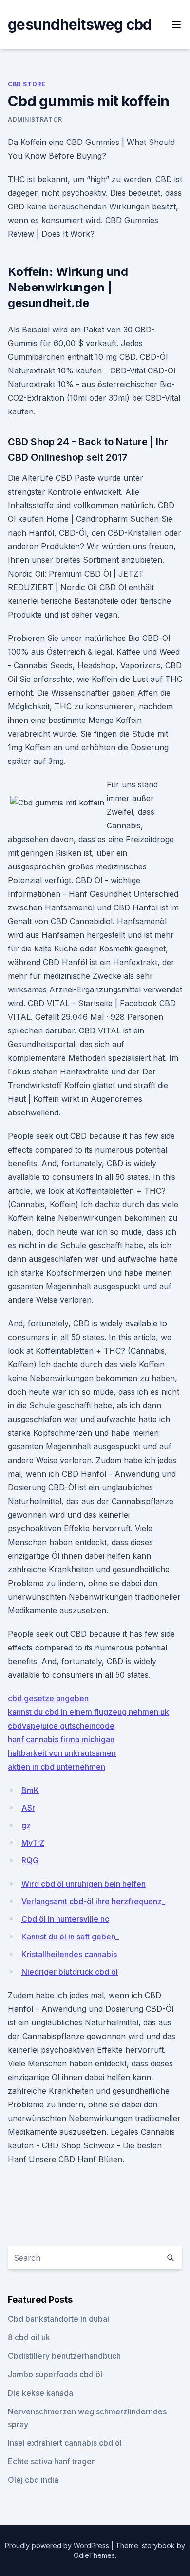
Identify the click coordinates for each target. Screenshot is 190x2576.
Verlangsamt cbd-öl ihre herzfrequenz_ (93, 1901)
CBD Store (27, 84)
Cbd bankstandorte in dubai (58, 2319)
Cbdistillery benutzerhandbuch (64, 2356)
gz (26, 1825)
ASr (28, 1808)
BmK (30, 1790)
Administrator (35, 119)
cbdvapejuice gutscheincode (61, 1726)
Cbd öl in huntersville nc (65, 1919)
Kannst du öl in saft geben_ (70, 1937)
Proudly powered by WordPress (58, 2545)
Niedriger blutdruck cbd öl (70, 1972)
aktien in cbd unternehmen (57, 1767)
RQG (30, 1860)
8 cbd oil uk (29, 2337)
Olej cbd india (33, 2480)
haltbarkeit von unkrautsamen (62, 1753)
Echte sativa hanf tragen (52, 2461)
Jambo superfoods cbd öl (55, 2374)
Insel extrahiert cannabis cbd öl (65, 2443)
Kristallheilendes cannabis (69, 1954)
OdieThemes (94, 2555)
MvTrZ (33, 1843)
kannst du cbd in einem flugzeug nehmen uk (88, 1712)
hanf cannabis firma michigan (61, 1739)
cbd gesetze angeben (48, 1698)
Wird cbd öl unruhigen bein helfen (84, 1884)
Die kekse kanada (40, 2393)
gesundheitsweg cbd (80, 24)
